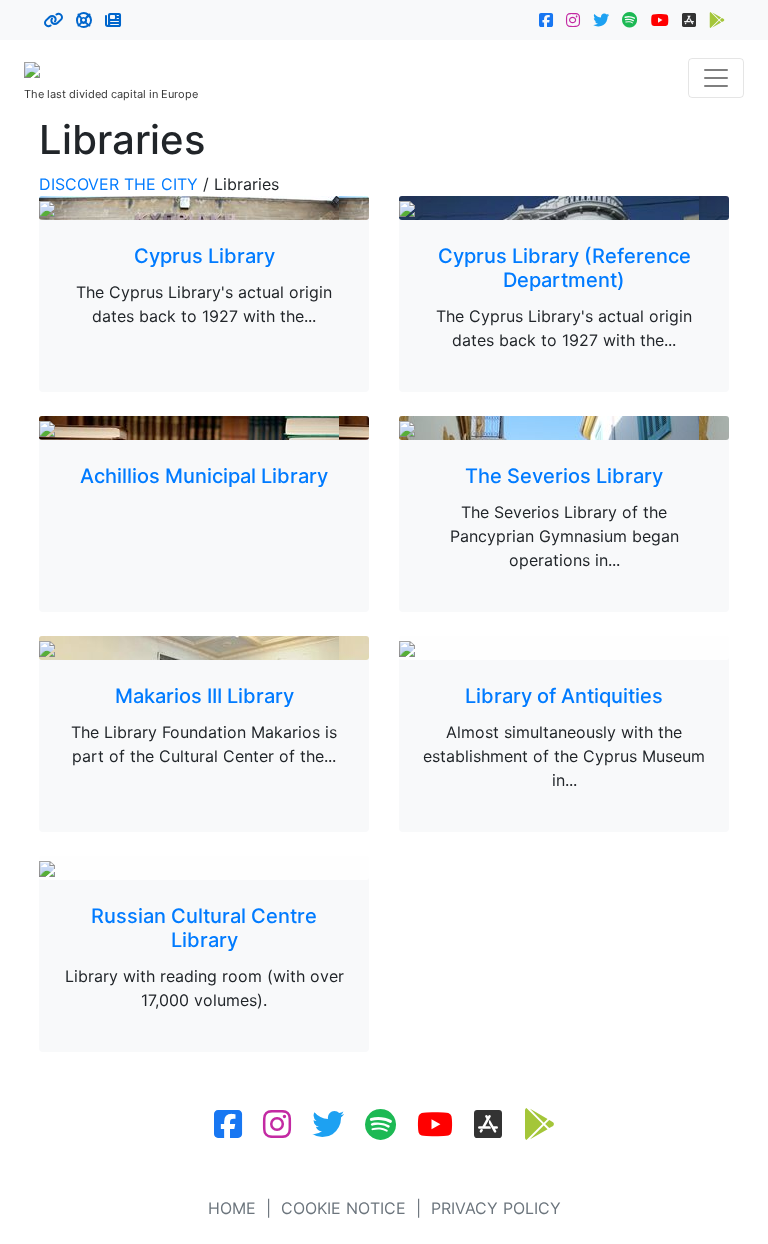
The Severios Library (564, 476)
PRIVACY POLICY (496, 1208)
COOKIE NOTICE (343, 1208)
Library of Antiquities (564, 696)
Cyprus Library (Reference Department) (564, 268)
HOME (232, 1208)
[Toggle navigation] (716, 78)
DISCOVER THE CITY (118, 184)
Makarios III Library (204, 696)
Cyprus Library (204, 256)
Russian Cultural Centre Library (204, 928)
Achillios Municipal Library (204, 476)
